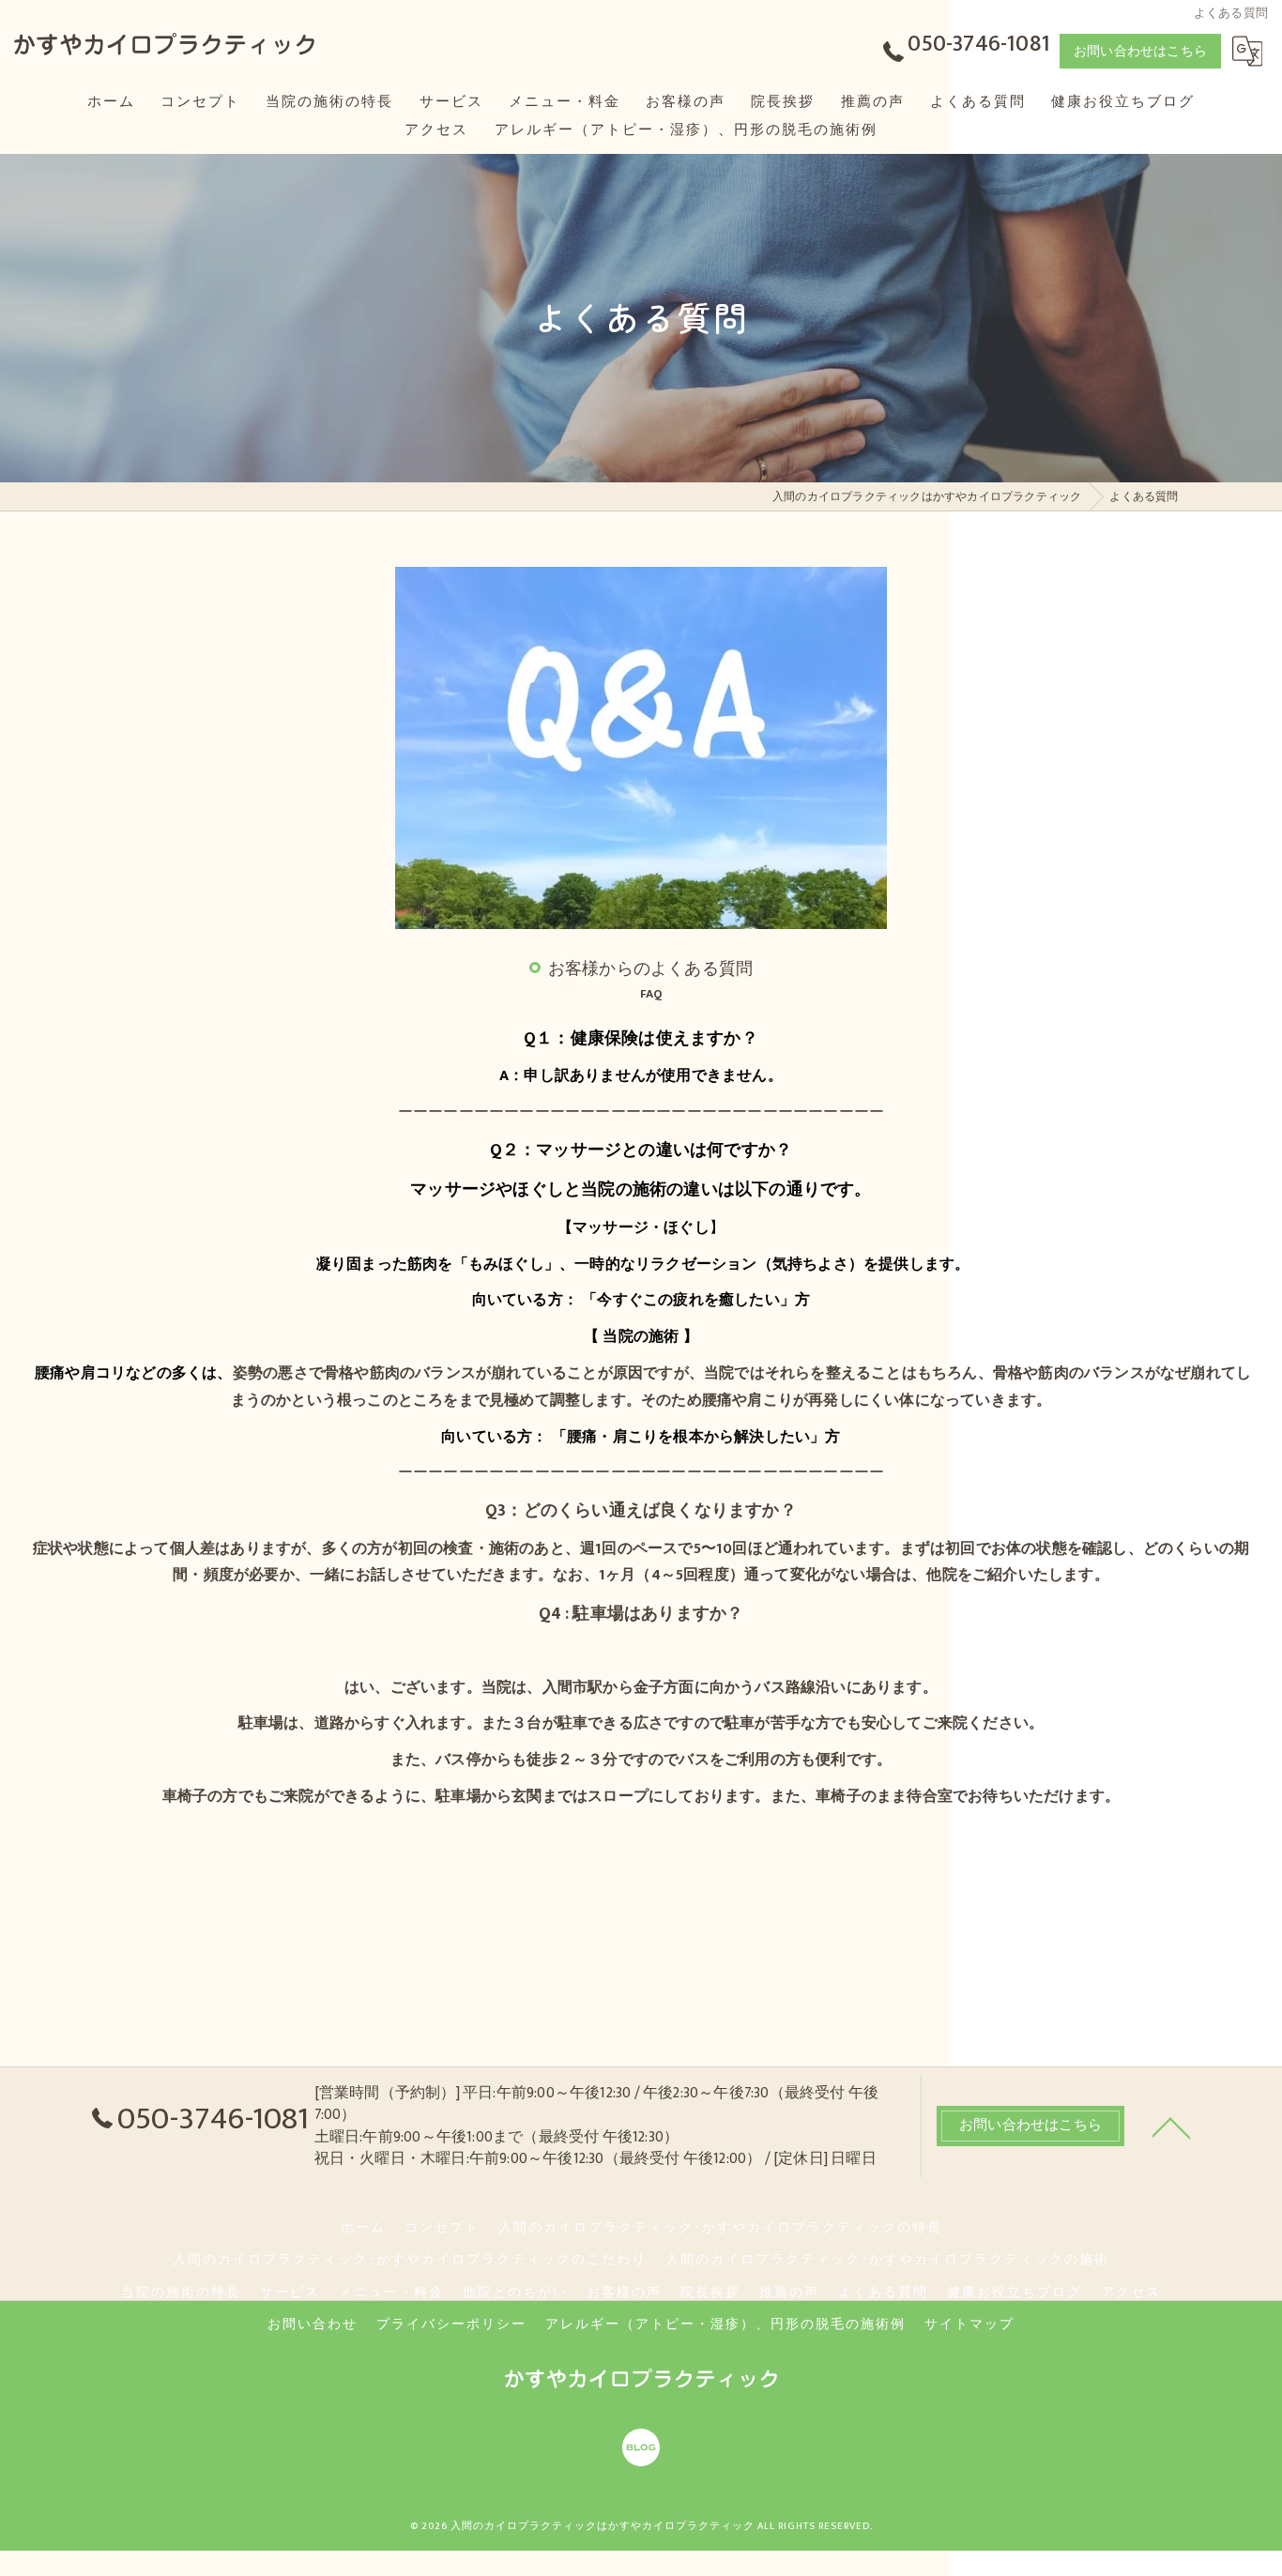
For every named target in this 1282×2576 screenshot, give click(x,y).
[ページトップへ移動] (1171, 2126)
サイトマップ (969, 2324)
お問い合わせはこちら (1140, 51)
